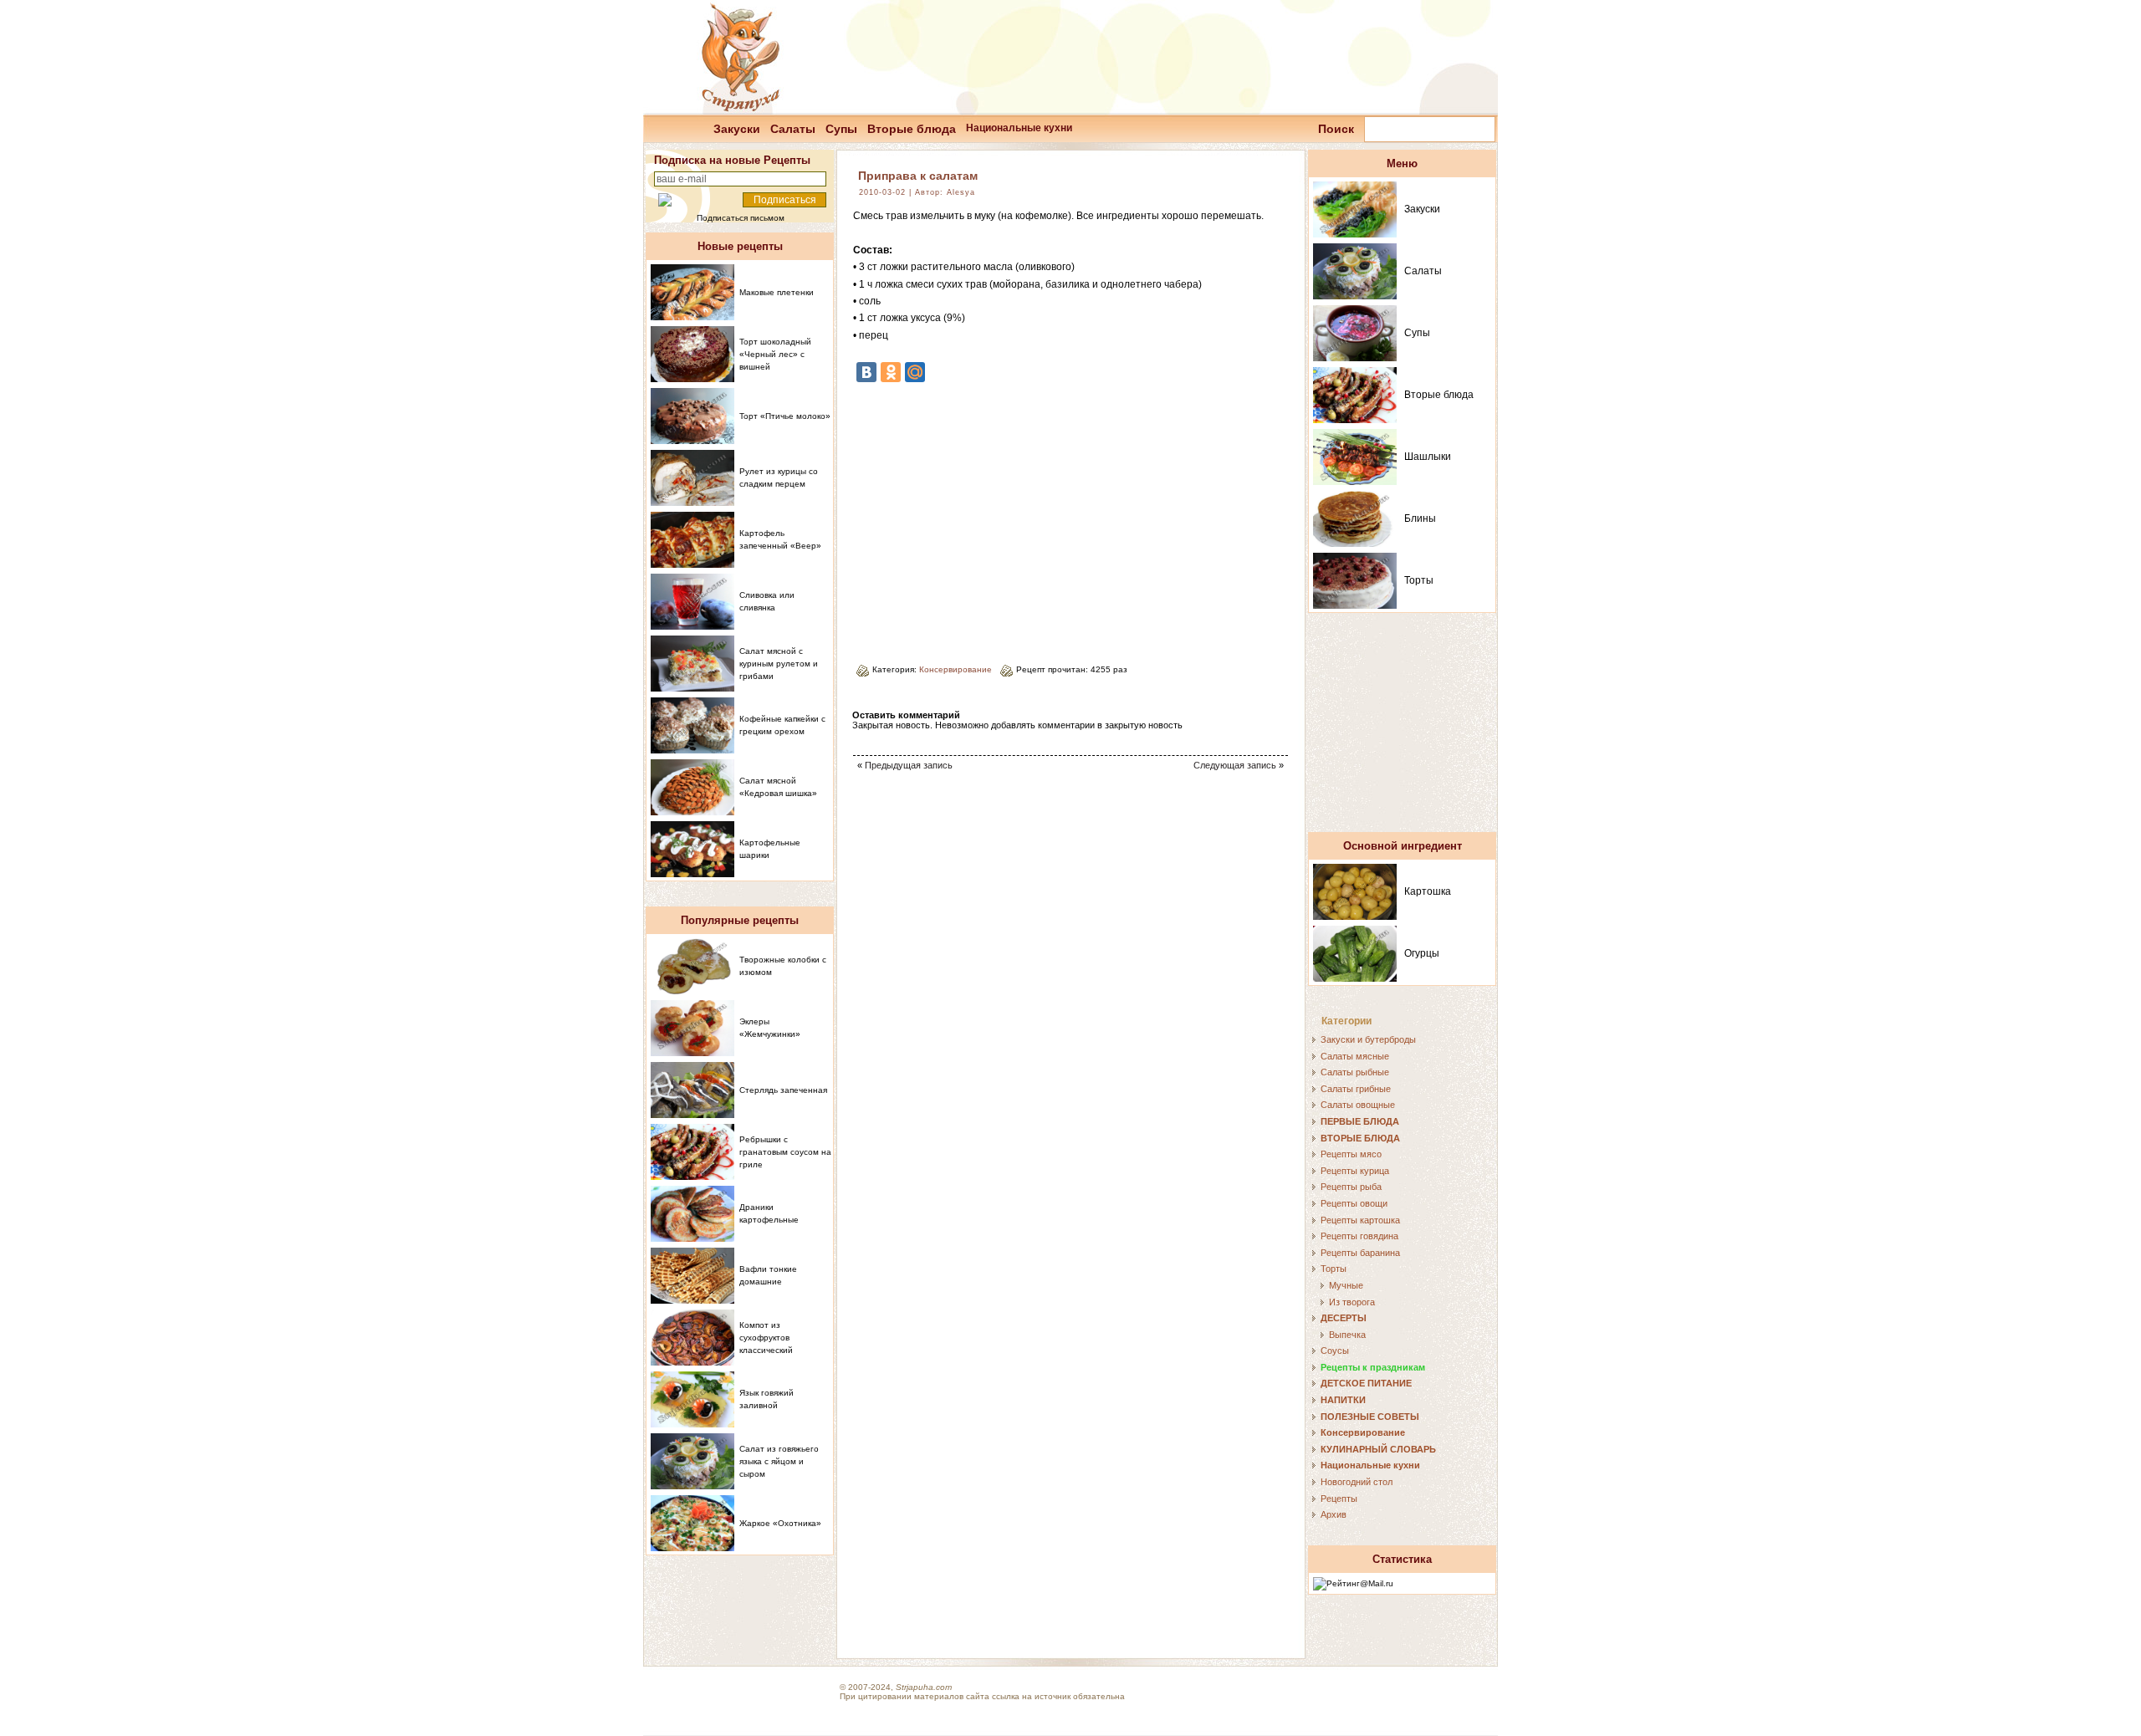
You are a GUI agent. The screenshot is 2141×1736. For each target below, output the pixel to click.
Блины (1420, 518)
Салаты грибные (1356, 1089)
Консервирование (956, 669)
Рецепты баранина (1360, 1253)
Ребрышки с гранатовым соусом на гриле (785, 1152)
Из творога (1352, 1302)
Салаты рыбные (1355, 1072)
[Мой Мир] (915, 372)
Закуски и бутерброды (1368, 1039)
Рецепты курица (1355, 1171)
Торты (1419, 580)
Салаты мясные (1355, 1056)
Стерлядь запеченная (783, 1090)
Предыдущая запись (909, 765)
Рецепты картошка (1360, 1220)
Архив (1334, 1514)
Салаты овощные (1358, 1105)
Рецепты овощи (1354, 1203)
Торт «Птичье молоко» (785, 416)
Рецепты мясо (1351, 1154)
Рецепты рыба (1351, 1187)
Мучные (1346, 1285)
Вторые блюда (912, 129)
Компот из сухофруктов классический (766, 1338)
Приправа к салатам (918, 176)
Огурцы (1422, 953)
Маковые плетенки (777, 292)
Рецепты (1339, 1499)
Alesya (961, 192)
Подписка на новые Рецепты (732, 160)
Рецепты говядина (1359, 1236)
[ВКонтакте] (866, 372)
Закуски (737, 129)
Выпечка (1347, 1335)
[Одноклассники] (891, 372)
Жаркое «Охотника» (780, 1523)
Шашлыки (1428, 457)
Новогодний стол (1357, 1482)
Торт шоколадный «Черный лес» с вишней (775, 354)
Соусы (1335, 1351)
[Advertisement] (994, 517)
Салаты (793, 129)
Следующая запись (1235, 765)
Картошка (1428, 891)
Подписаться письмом (741, 218)
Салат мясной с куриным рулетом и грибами (779, 664)
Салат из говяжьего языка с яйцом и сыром (779, 1461)
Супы (841, 129)
